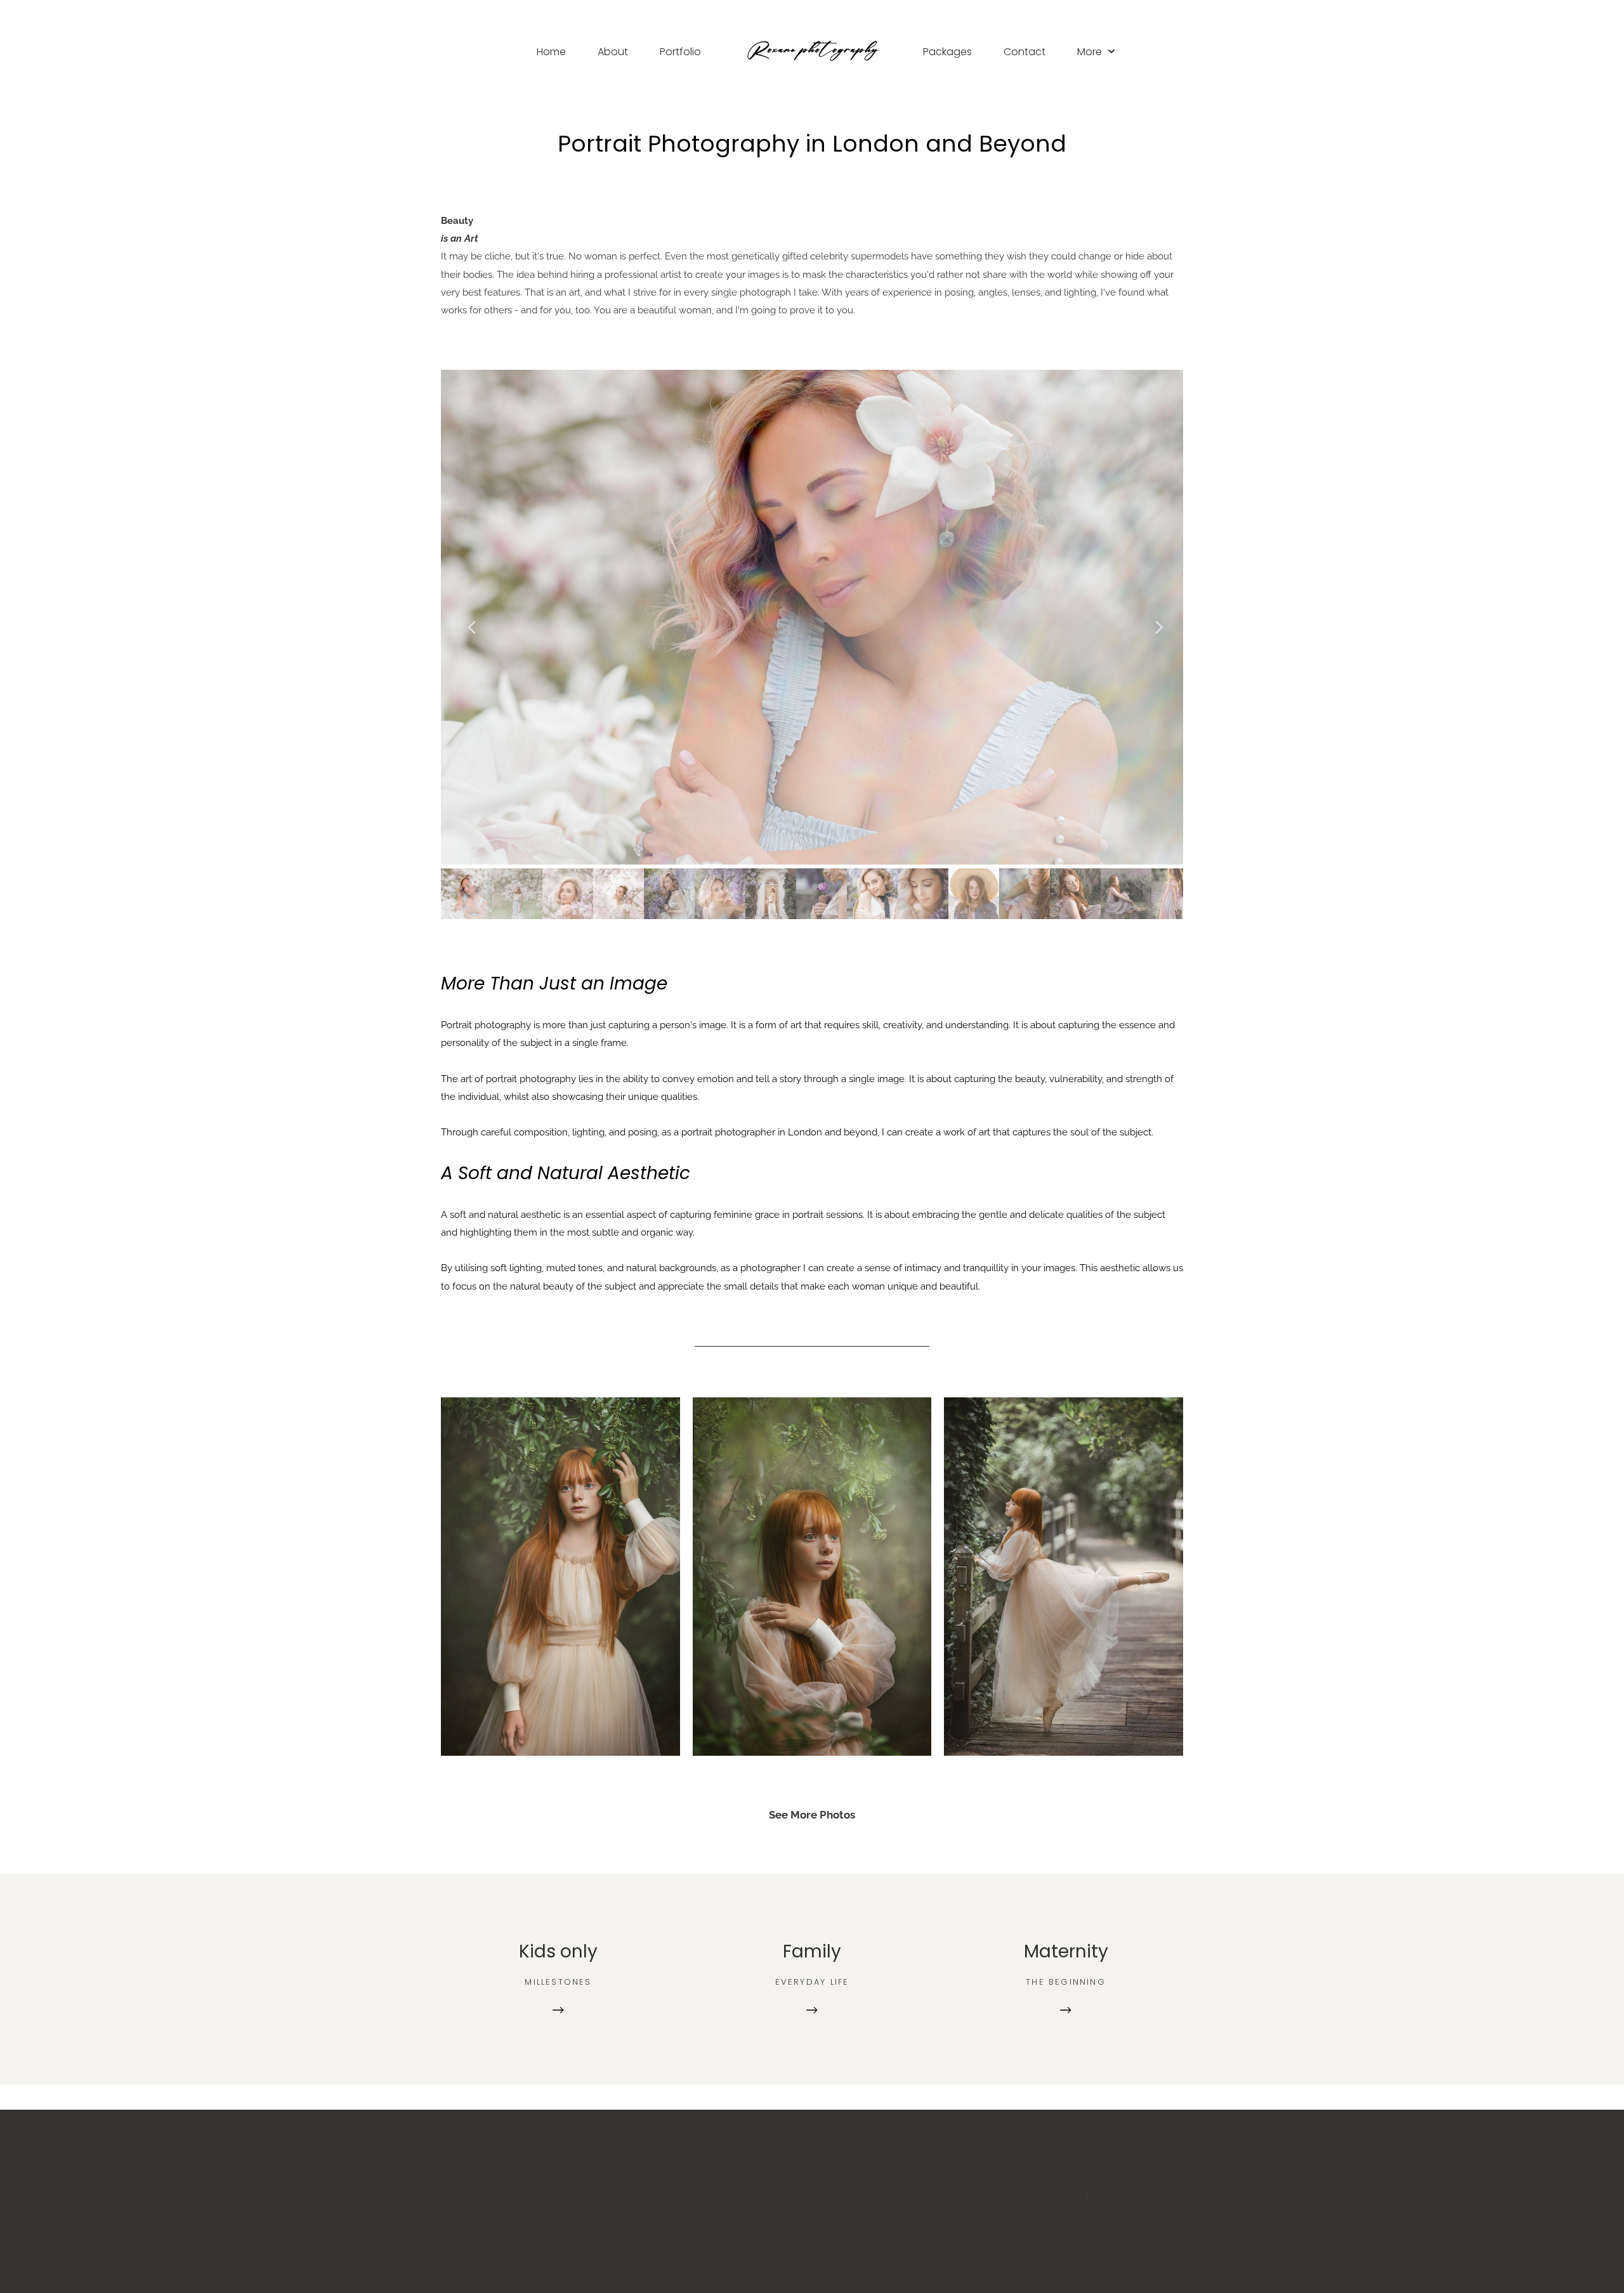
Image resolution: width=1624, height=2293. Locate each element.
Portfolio (680, 52)
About (613, 52)
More (1091, 52)
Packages (947, 52)
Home (551, 52)
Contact (1025, 52)
